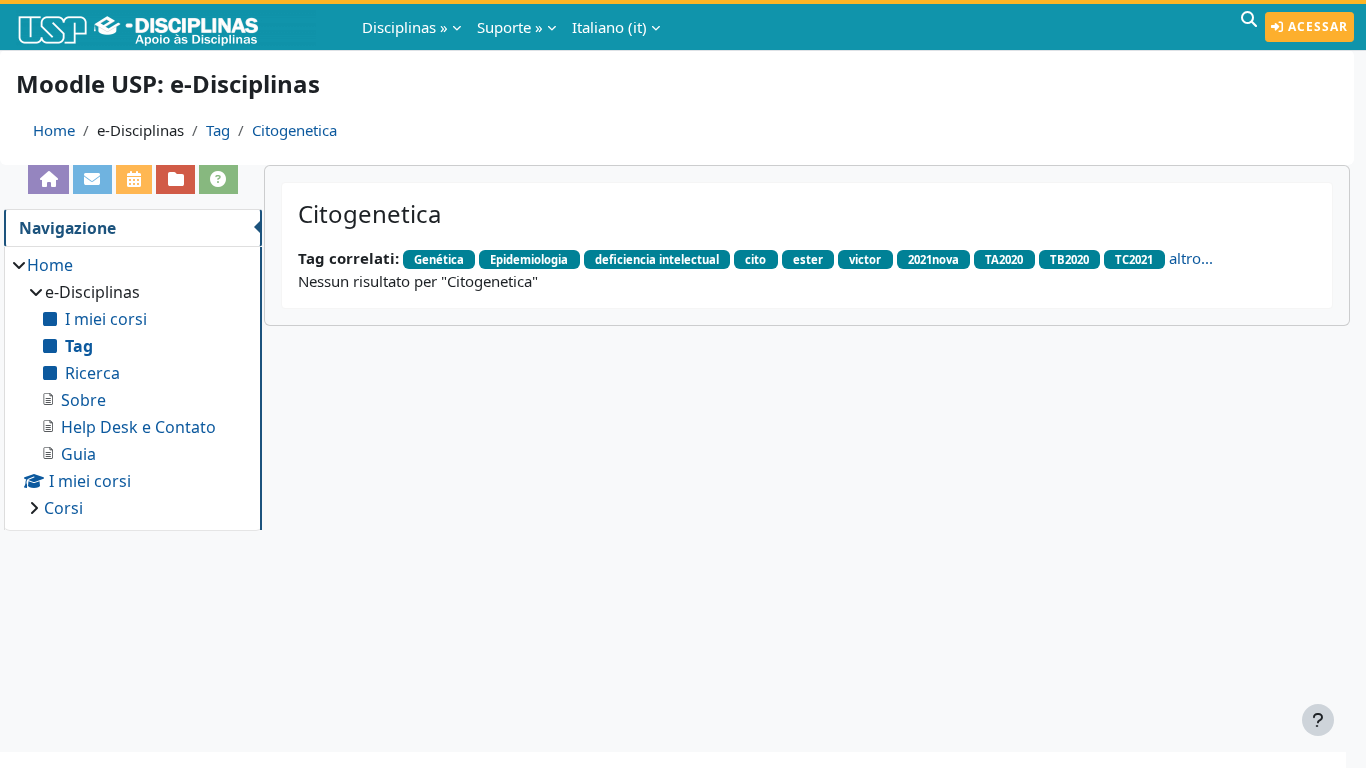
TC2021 (1134, 259)
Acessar (1316, 26)
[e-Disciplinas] (168, 27)
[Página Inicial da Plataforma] (48, 179)
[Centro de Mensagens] (92, 179)
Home (54, 130)
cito (755, 259)
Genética (439, 259)
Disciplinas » (405, 27)
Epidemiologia (529, 259)
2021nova (933, 259)
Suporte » (510, 27)
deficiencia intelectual (657, 259)
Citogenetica (294, 130)
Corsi (63, 508)
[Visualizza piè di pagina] (1318, 720)
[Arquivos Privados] (175, 179)
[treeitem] (132, 386)
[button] (1249, 27)
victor (865, 259)
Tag (218, 130)
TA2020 (1004, 259)
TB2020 (1069, 259)
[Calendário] (134, 179)
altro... (1191, 258)
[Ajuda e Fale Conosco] (218, 179)
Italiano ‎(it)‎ (609, 27)
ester (808, 259)
